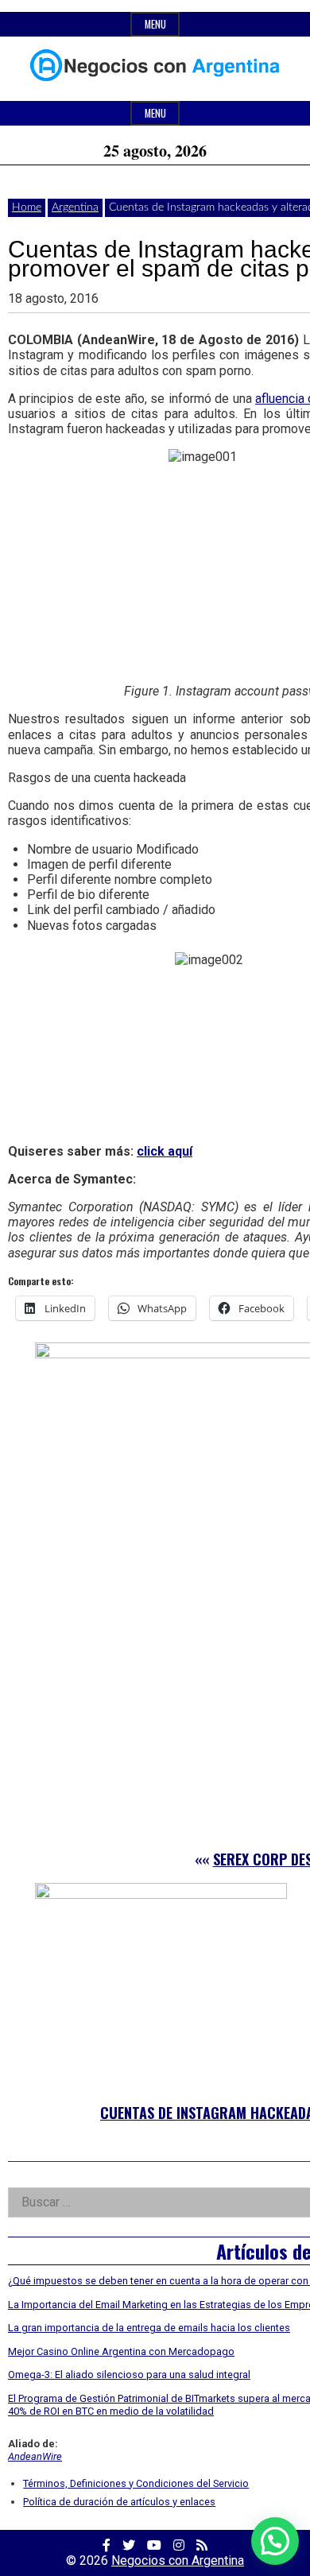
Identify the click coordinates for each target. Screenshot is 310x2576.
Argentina (75, 207)
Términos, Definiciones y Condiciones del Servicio (136, 2483)
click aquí (165, 1151)
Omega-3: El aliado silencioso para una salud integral (129, 2375)
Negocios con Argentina (178, 2561)
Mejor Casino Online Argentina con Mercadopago (121, 2351)
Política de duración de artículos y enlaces (119, 2502)
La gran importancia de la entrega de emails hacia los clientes (149, 2328)
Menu (155, 24)
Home (27, 207)
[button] (275, 2541)
